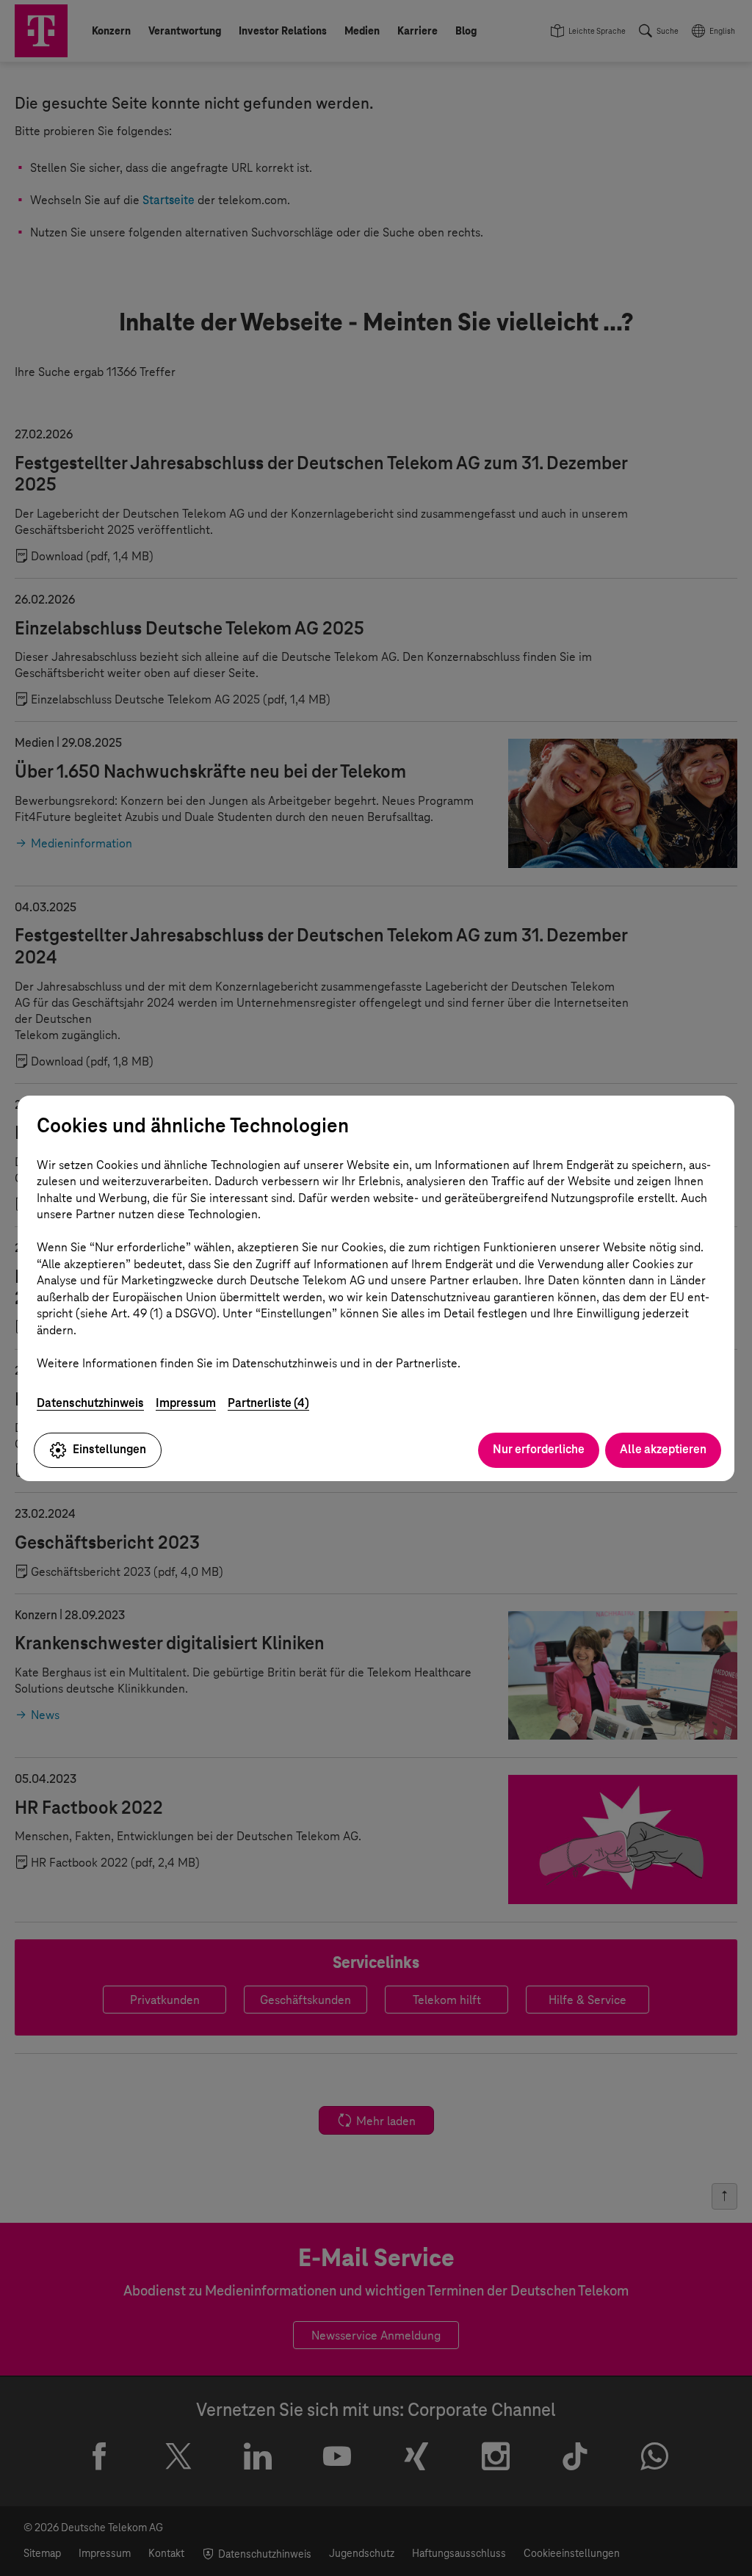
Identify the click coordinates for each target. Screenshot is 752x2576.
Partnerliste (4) (268, 1403)
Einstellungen (109, 1449)
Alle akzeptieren (663, 1449)
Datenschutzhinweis (90, 1403)
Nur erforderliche (539, 1449)
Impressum (186, 1403)
